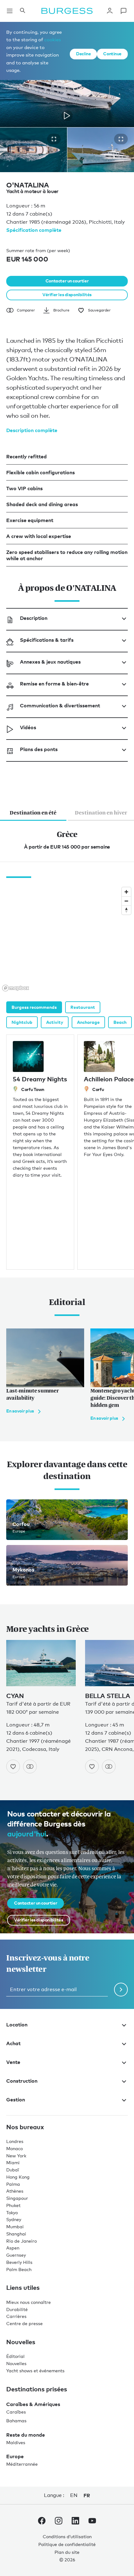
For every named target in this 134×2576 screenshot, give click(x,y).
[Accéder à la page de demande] (123, 11)
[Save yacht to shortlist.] (13, 1766)
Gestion (16, 2099)
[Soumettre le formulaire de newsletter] (121, 1989)
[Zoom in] (126, 892)
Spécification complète (34, 230)
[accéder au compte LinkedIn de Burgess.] (75, 2522)
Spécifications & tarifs (47, 640)
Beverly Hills (19, 2262)
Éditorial (15, 2356)
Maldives (16, 2442)
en (74, 2495)
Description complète (32, 430)
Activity (55, 1022)
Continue (112, 54)
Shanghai (16, 2234)
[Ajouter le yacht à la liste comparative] (30, 1766)
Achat (13, 2043)
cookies (53, 39)
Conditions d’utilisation (67, 2536)
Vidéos (28, 727)
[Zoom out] (126, 901)
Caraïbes (16, 2412)
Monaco (14, 2148)
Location (17, 2024)
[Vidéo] (67, 116)
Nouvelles (16, 2363)
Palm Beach (19, 2269)
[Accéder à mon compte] (110, 11)
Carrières (16, 2316)
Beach (120, 1022)
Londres (15, 2141)
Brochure (61, 310)
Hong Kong (18, 2177)
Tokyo (12, 2212)
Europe (15, 2456)
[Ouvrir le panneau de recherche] (22, 11)
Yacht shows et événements (35, 2371)
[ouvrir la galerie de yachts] (54, 139)
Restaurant (83, 1007)
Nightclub (22, 1022)
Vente (13, 2062)
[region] (67, 939)
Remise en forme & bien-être (54, 684)
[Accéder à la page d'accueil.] (67, 11)
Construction (22, 2080)
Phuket (13, 2205)
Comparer (26, 310)
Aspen (13, 2248)
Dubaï (13, 2170)
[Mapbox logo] (16, 988)
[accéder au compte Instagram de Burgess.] (59, 2522)
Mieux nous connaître (29, 2302)
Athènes (15, 2191)
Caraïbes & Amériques (33, 2404)
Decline (83, 54)
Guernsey (16, 2255)
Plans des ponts (39, 749)
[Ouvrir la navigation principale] (10, 11)
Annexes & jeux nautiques (50, 662)
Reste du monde (26, 2434)
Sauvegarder (99, 310)
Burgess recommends (34, 1007)
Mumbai (15, 2227)
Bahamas (16, 2421)
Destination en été (33, 813)
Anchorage (88, 1022)
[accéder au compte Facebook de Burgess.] (42, 2522)
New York (16, 2155)
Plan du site (67, 2552)
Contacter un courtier (67, 281)
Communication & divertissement (60, 705)
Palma (13, 2184)
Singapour (17, 2198)
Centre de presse (24, 2323)
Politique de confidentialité (67, 2544)
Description (34, 618)
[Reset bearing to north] (126, 910)
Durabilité (17, 2309)
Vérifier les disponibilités (67, 294)
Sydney (14, 2219)
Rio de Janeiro (22, 2241)
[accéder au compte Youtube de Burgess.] (92, 2522)
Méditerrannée (22, 2464)
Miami (13, 2162)
